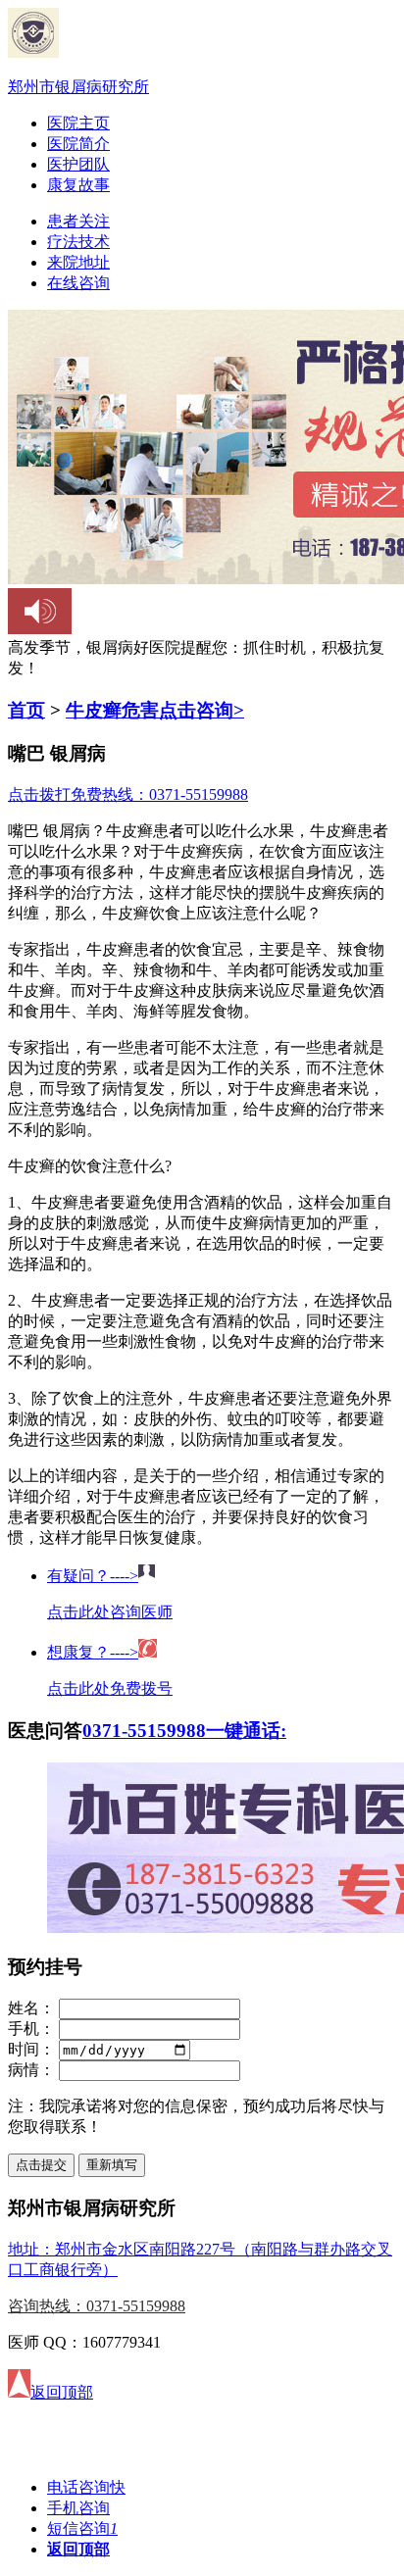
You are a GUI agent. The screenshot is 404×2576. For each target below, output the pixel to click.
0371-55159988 (144, 1731)
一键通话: (246, 1731)
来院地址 (78, 262)
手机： (31, 2029)
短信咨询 (82, 2528)
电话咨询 (86, 2487)
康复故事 (78, 185)
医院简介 (78, 144)
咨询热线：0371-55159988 (97, 2306)
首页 (26, 710)
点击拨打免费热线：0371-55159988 (128, 794)
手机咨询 (78, 2508)
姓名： (31, 2008)
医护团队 (78, 164)
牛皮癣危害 (112, 710)
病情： (31, 2070)
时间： (31, 2049)
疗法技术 (78, 242)
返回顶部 (78, 2549)
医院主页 (78, 123)
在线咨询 (78, 283)
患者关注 (78, 221)
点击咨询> (202, 710)
